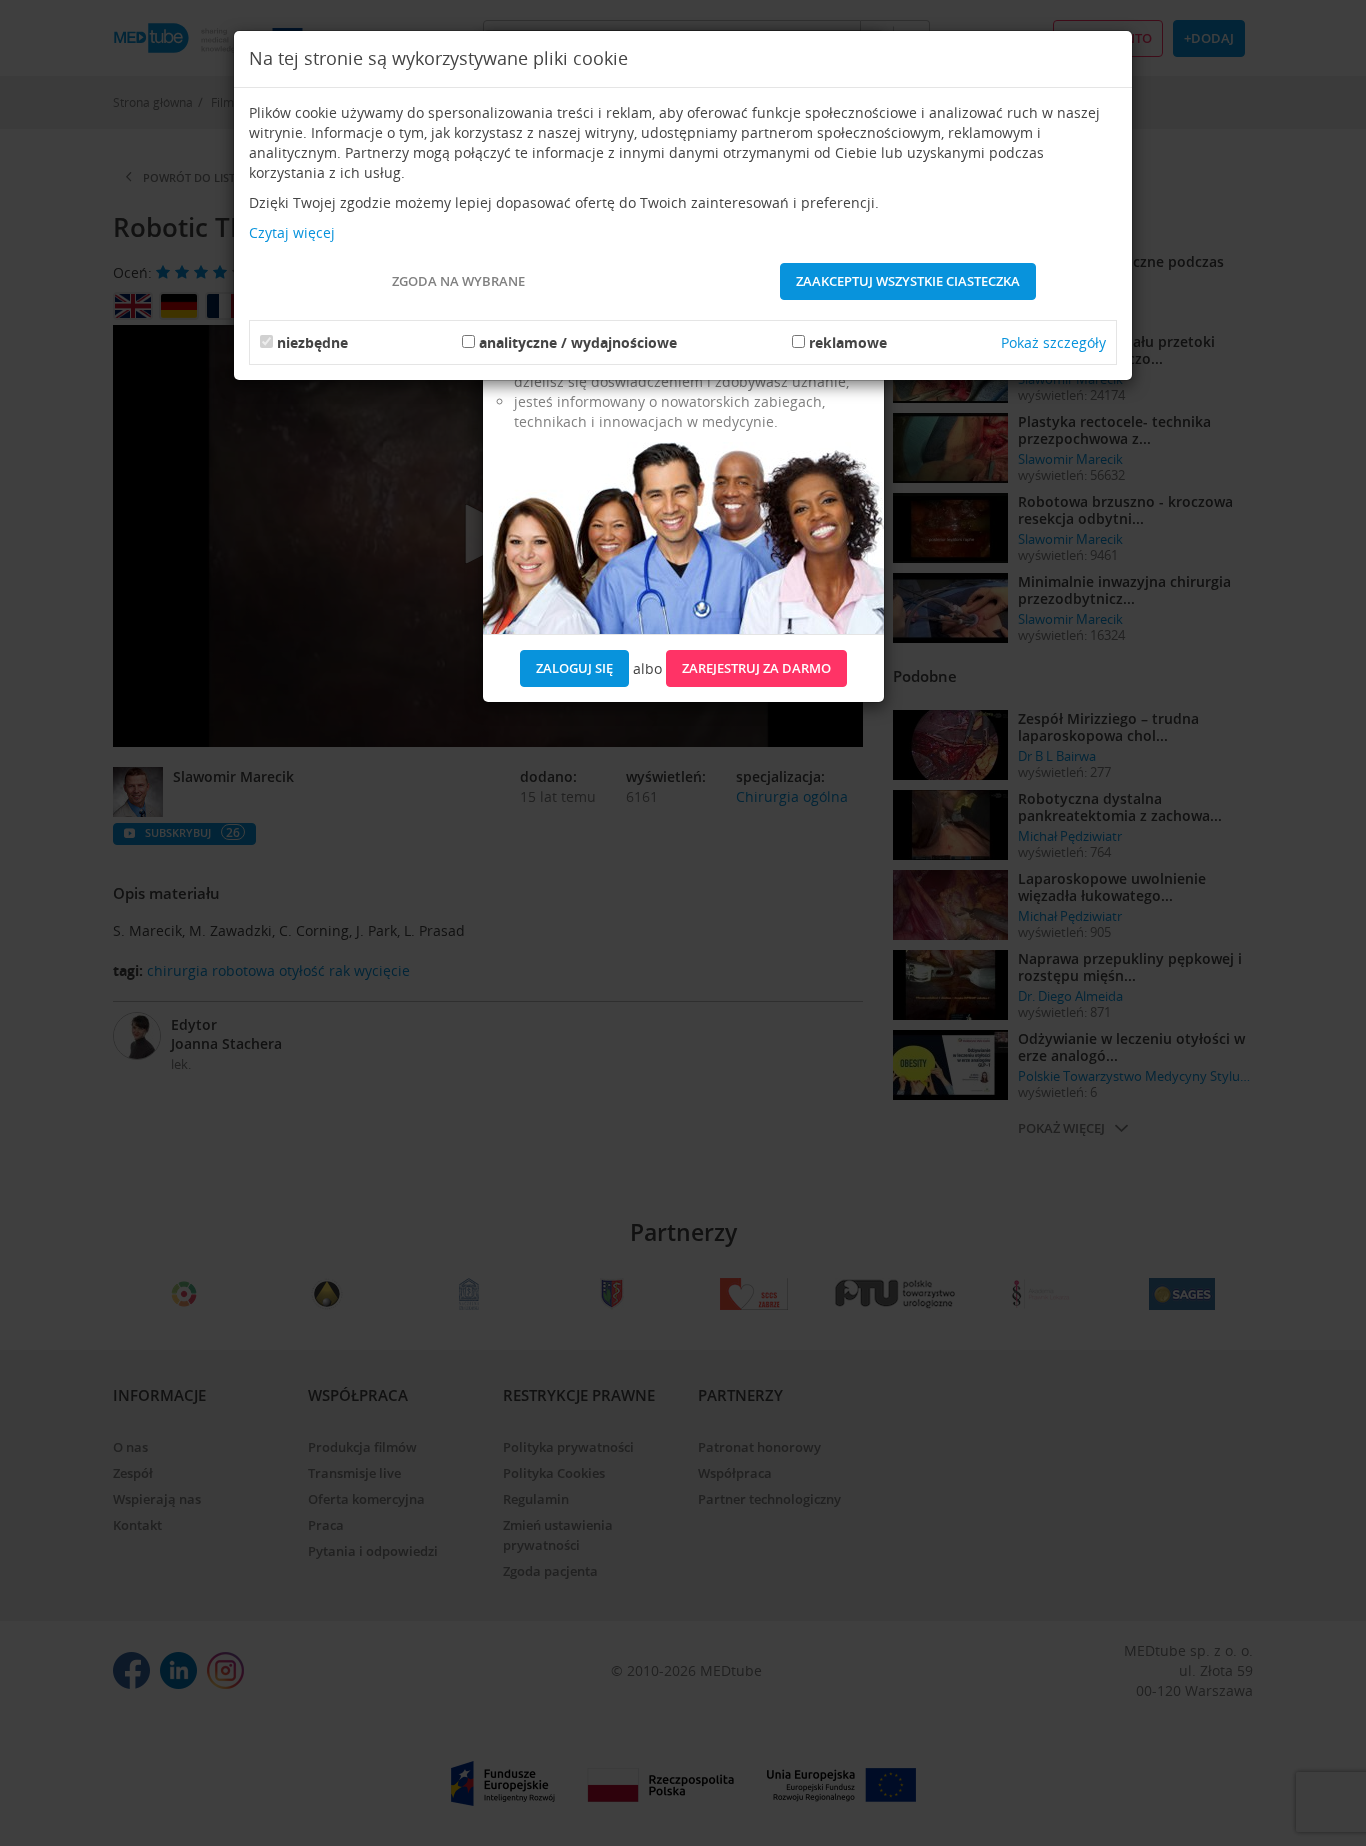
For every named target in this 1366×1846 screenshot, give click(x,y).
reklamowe (848, 342)
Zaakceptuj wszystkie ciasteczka (908, 281)
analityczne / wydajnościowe (578, 342)
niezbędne (312, 342)
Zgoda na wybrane (458, 281)
